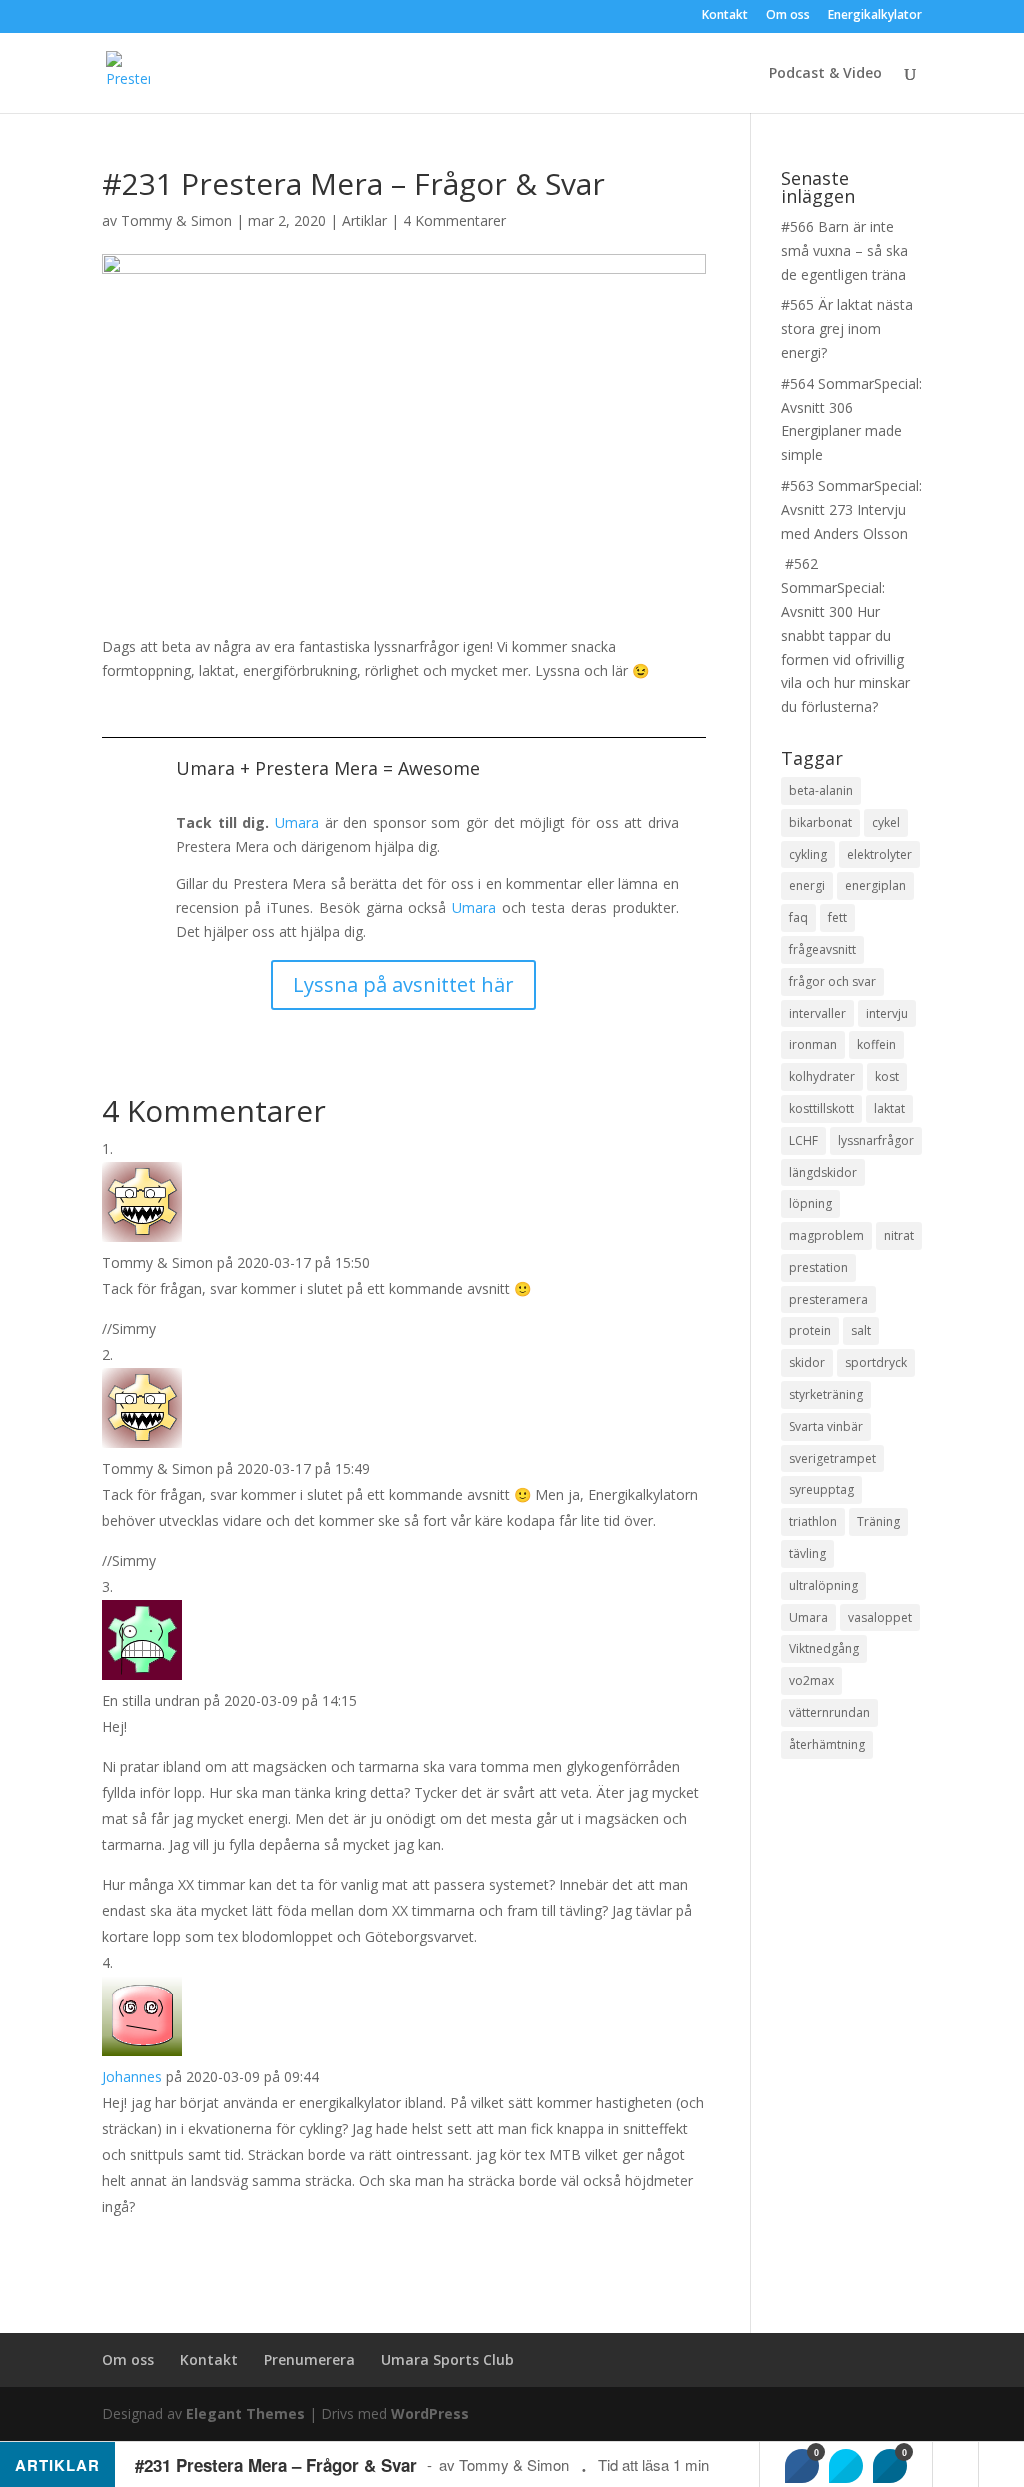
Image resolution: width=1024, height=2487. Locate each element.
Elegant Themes (245, 2413)
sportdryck (876, 1362)
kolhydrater (822, 1076)
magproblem (826, 1235)
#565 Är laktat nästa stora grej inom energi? (847, 328)
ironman (813, 1044)
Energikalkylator (875, 16)
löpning (810, 1203)
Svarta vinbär (826, 1426)
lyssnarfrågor (876, 1140)
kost (887, 1076)
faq (798, 917)
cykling (808, 854)
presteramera (828, 1299)
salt (861, 1330)
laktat (889, 1108)
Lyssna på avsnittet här (403, 984)
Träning (878, 1521)
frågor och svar (832, 981)
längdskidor (823, 1172)
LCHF (803, 1140)
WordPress (430, 2413)
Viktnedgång (824, 1648)
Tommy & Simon (176, 220)
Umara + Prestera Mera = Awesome (328, 768)
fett (837, 917)
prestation (818, 1267)
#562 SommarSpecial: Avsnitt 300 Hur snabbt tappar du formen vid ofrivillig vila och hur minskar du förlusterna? (845, 635)
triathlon (813, 1521)
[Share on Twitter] (846, 2466)
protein (810, 1330)
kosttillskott (821, 1108)
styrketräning (826, 1394)
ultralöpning (823, 1585)
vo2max (811, 1680)
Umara (297, 822)
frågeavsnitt (822, 949)
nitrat (899, 1235)
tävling (807, 1553)
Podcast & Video (825, 74)
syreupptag (821, 1489)
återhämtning (827, 1744)
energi (807, 885)
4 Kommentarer (454, 220)
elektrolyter (879, 854)
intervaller (817, 1013)
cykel (886, 822)
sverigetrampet (832, 1458)
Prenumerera (309, 2359)
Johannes (132, 2076)
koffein (876, 1044)
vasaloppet (880, 1617)
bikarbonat (820, 822)
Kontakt (725, 16)
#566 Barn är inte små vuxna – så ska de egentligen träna (844, 250)
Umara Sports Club (447, 2359)
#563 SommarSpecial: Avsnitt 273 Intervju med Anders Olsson (851, 509)
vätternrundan (829, 1712)
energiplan (875, 885)
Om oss (788, 16)
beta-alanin (821, 790)
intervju (887, 1013)
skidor (807, 1362)
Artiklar (364, 220)
